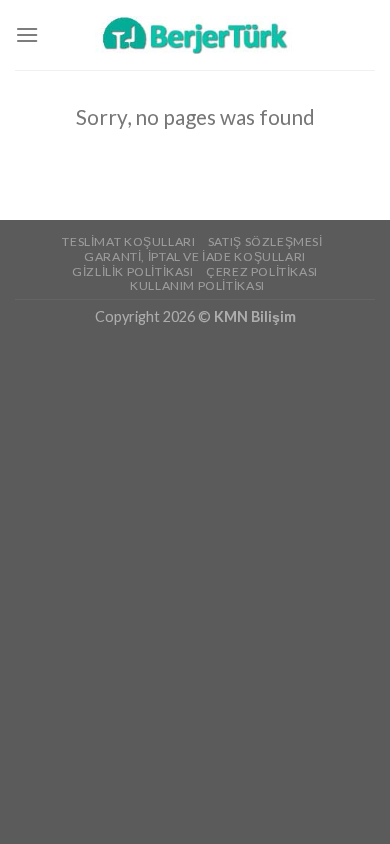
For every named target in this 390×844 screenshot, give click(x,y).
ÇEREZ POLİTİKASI (262, 271)
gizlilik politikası (133, 271)
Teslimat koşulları (128, 241)
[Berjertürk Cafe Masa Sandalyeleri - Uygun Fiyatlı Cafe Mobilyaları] (195, 34)
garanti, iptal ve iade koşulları (195, 256)
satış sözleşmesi (265, 241)
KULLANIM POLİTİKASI (197, 285)
